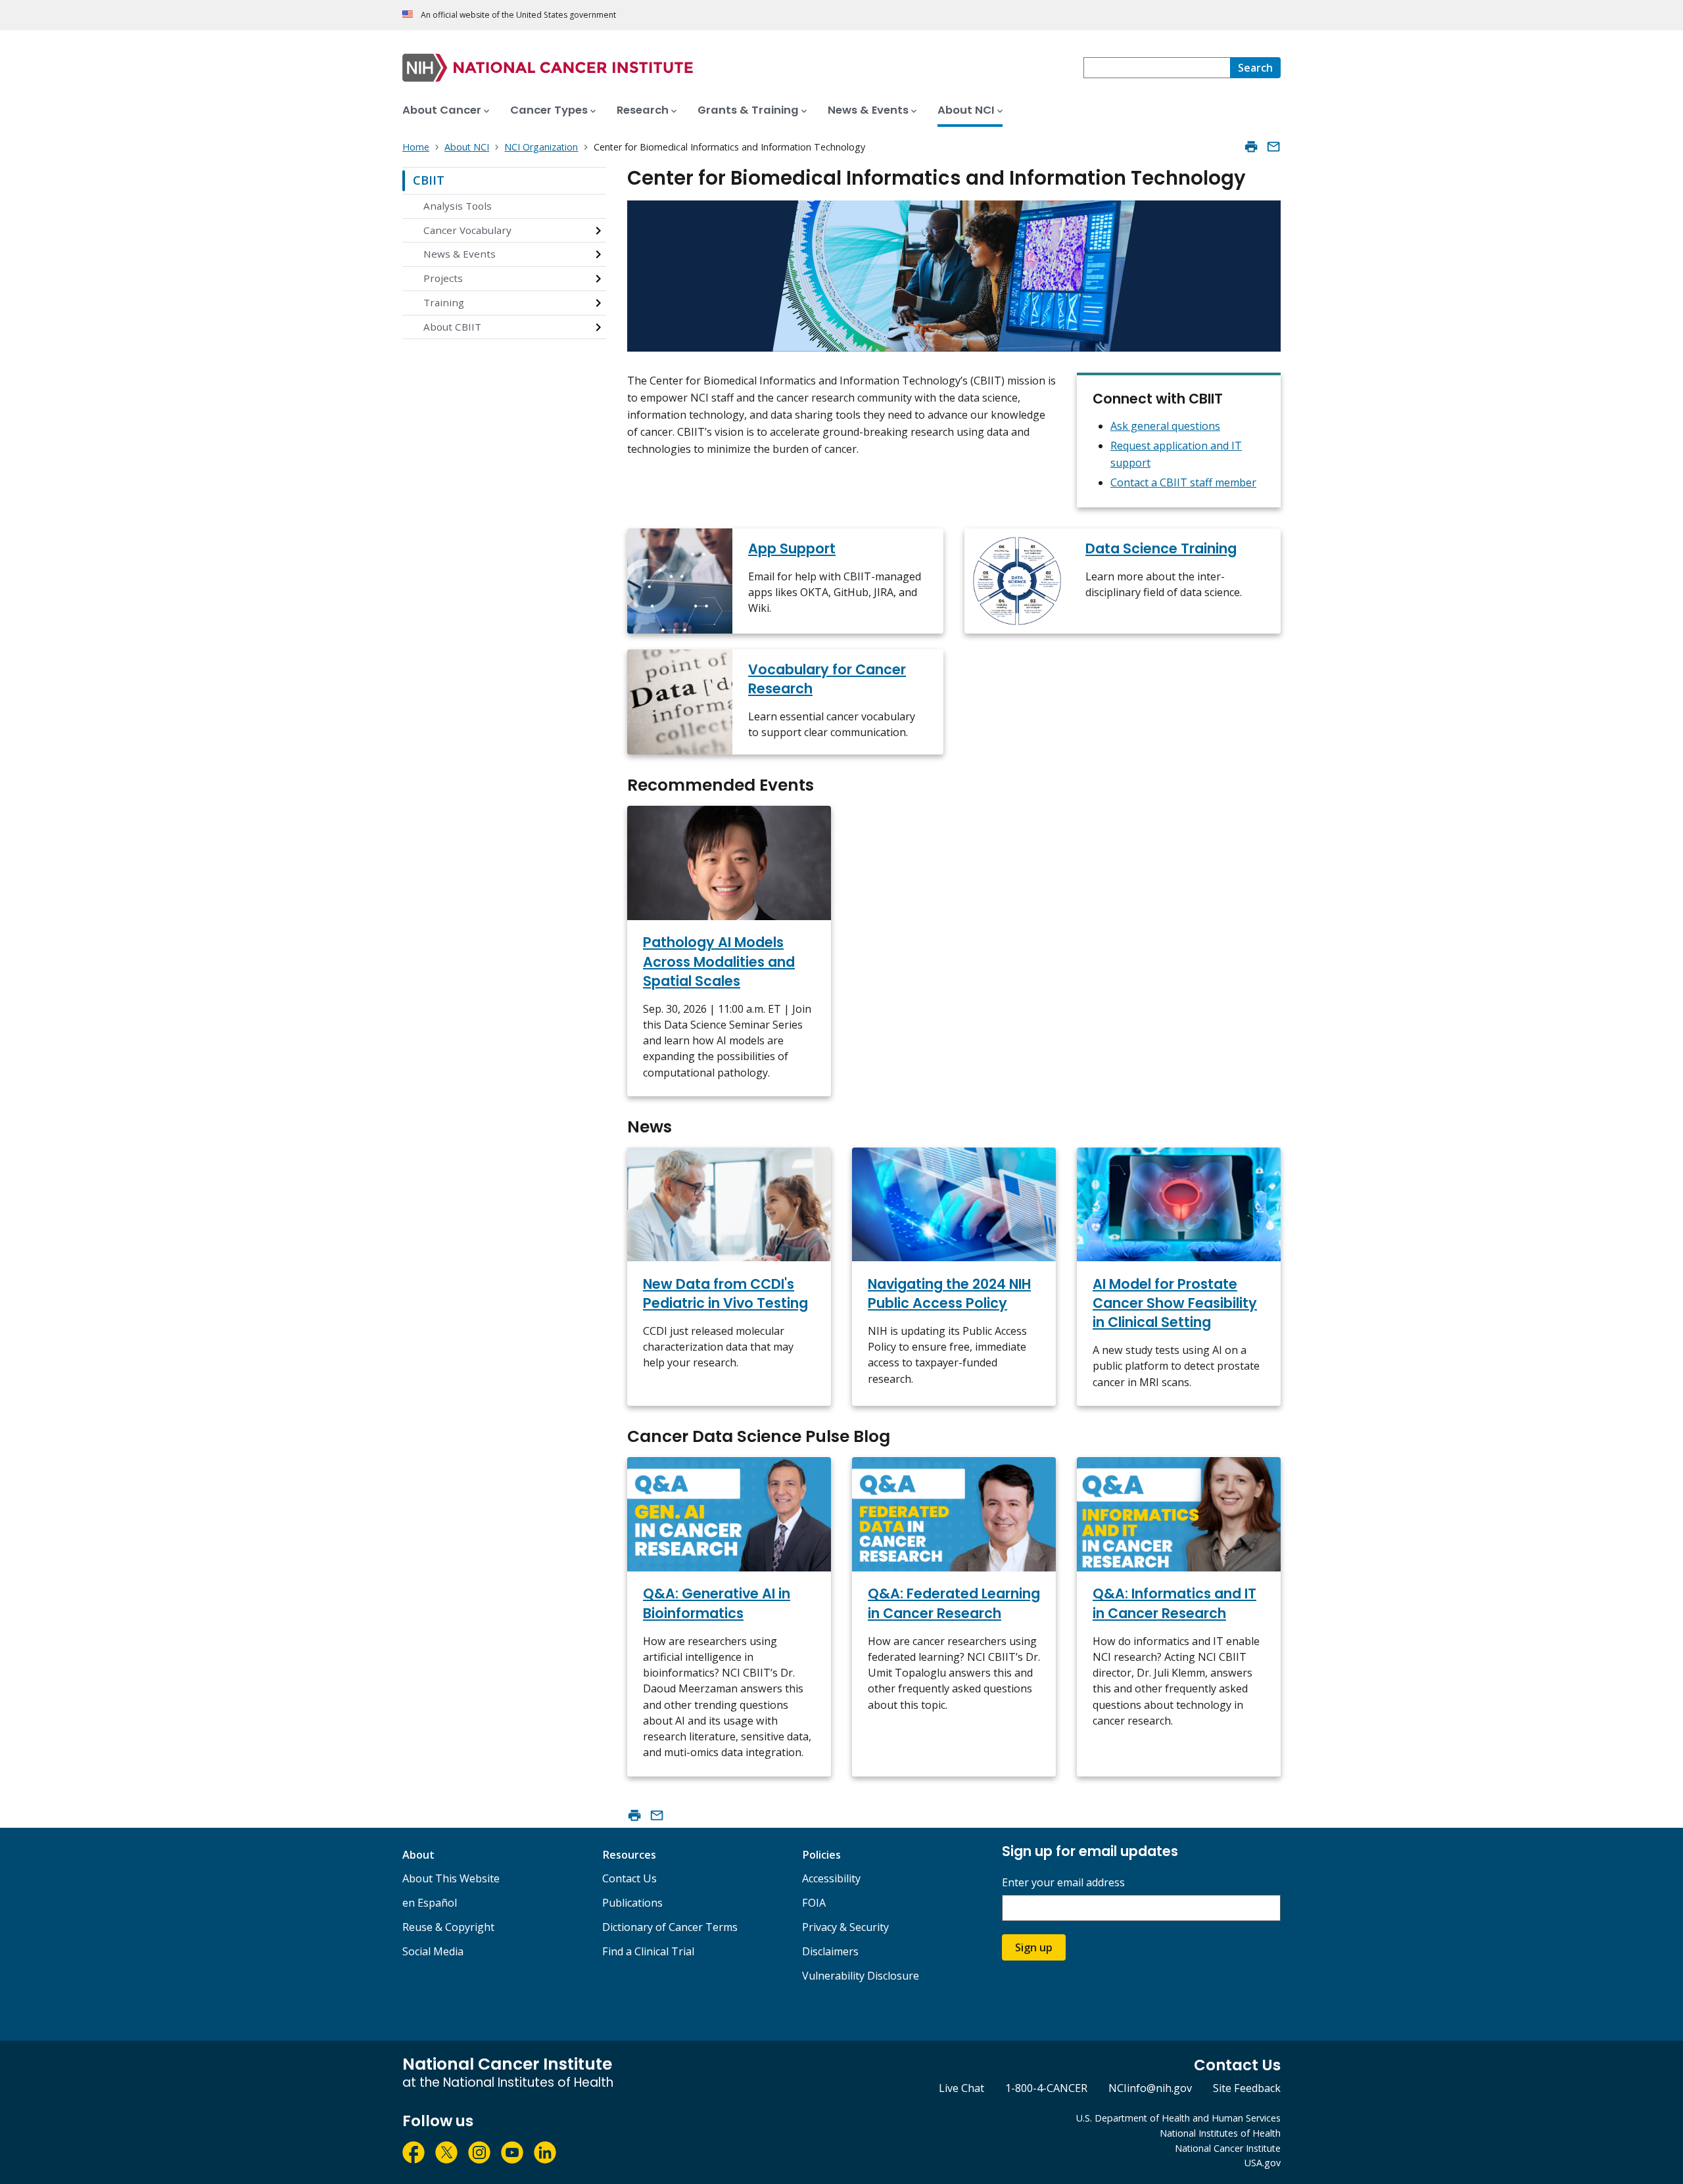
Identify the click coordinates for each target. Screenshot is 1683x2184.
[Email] (1273, 147)
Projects (443, 278)
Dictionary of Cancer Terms (670, 1927)
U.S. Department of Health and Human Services (1178, 2118)
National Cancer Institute (1228, 2148)
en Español (430, 1903)
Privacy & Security (845, 1927)
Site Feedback (1247, 2088)
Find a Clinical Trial (648, 1951)
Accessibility (831, 1878)
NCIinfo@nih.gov (1150, 2088)
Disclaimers (830, 1951)
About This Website (451, 1878)
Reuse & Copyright (448, 1927)
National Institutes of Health (1220, 2133)
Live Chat (961, 2088)
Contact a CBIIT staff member (1183, 482)
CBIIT (429, 180)
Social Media (433, 1951)
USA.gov (1263, 2163)
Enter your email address (1063, 1883)
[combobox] (1157, 68)
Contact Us (629, 1878)
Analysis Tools (458, 206)
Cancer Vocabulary (467, 230)
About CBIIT (452, 327)
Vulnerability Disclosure (861, 1976)
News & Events (460, 254)
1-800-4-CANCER (1046, 2088)
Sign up (1034, 1947)
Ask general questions (1165, 426)
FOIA (814, 1903)
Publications (632, 1903)
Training (444, 302)
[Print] (1251, 147)
